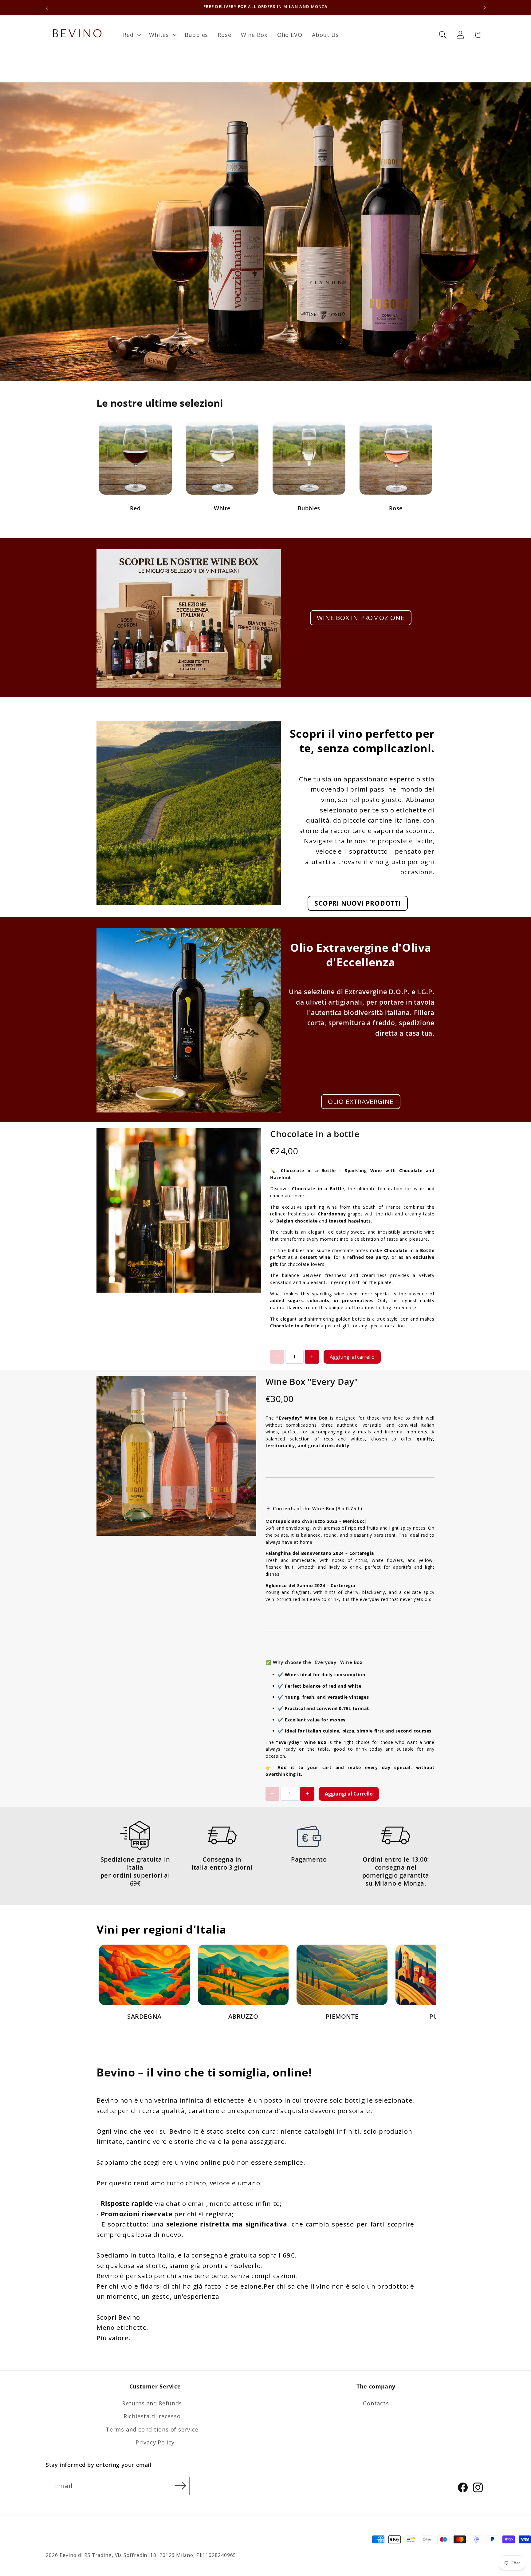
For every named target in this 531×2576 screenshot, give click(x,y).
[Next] (418, 1984)
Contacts (376, 2404)
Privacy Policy (155, 2443)
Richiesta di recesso (152, 2416)
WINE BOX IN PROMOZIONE (361, 618)
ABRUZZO (243, 2016)
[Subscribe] (181, 2486)
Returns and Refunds (152, 2404)
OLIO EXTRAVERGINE (361, 1101)
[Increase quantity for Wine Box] (307, 1794)
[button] (131, 35)
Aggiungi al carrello (352, 1357)
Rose (396, 508)
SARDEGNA (144, 2016)
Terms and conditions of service (152, 2429)
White (222, 508)
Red (135, 508)
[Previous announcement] (47, 8)
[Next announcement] (485, 8)
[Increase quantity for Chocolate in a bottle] (312, 1357)
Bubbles (309, 508)
